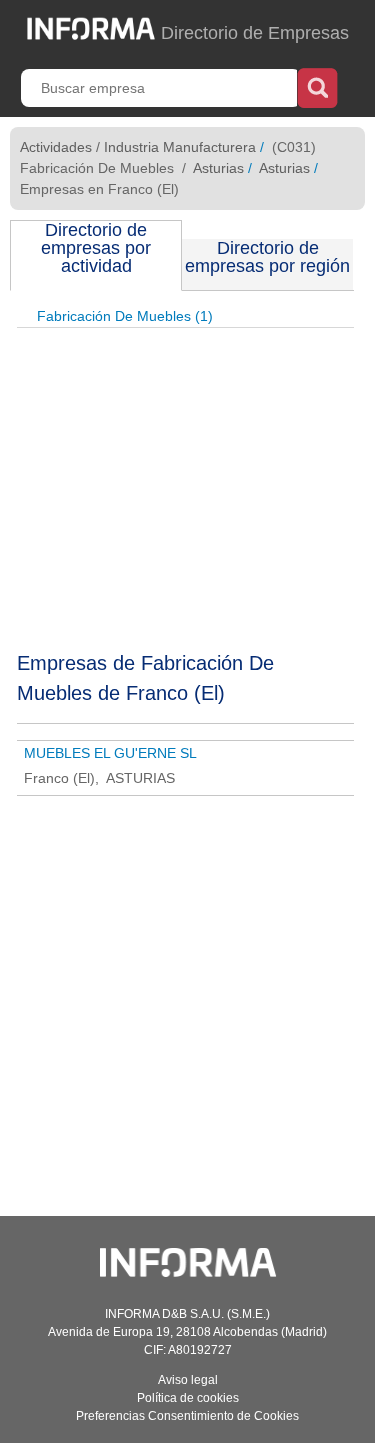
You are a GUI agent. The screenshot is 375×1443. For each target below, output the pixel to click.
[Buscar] (317, 86)
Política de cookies (188, 1398)
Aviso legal (188, 1380)
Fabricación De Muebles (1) (125, 316)
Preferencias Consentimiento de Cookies (187, 1416)
